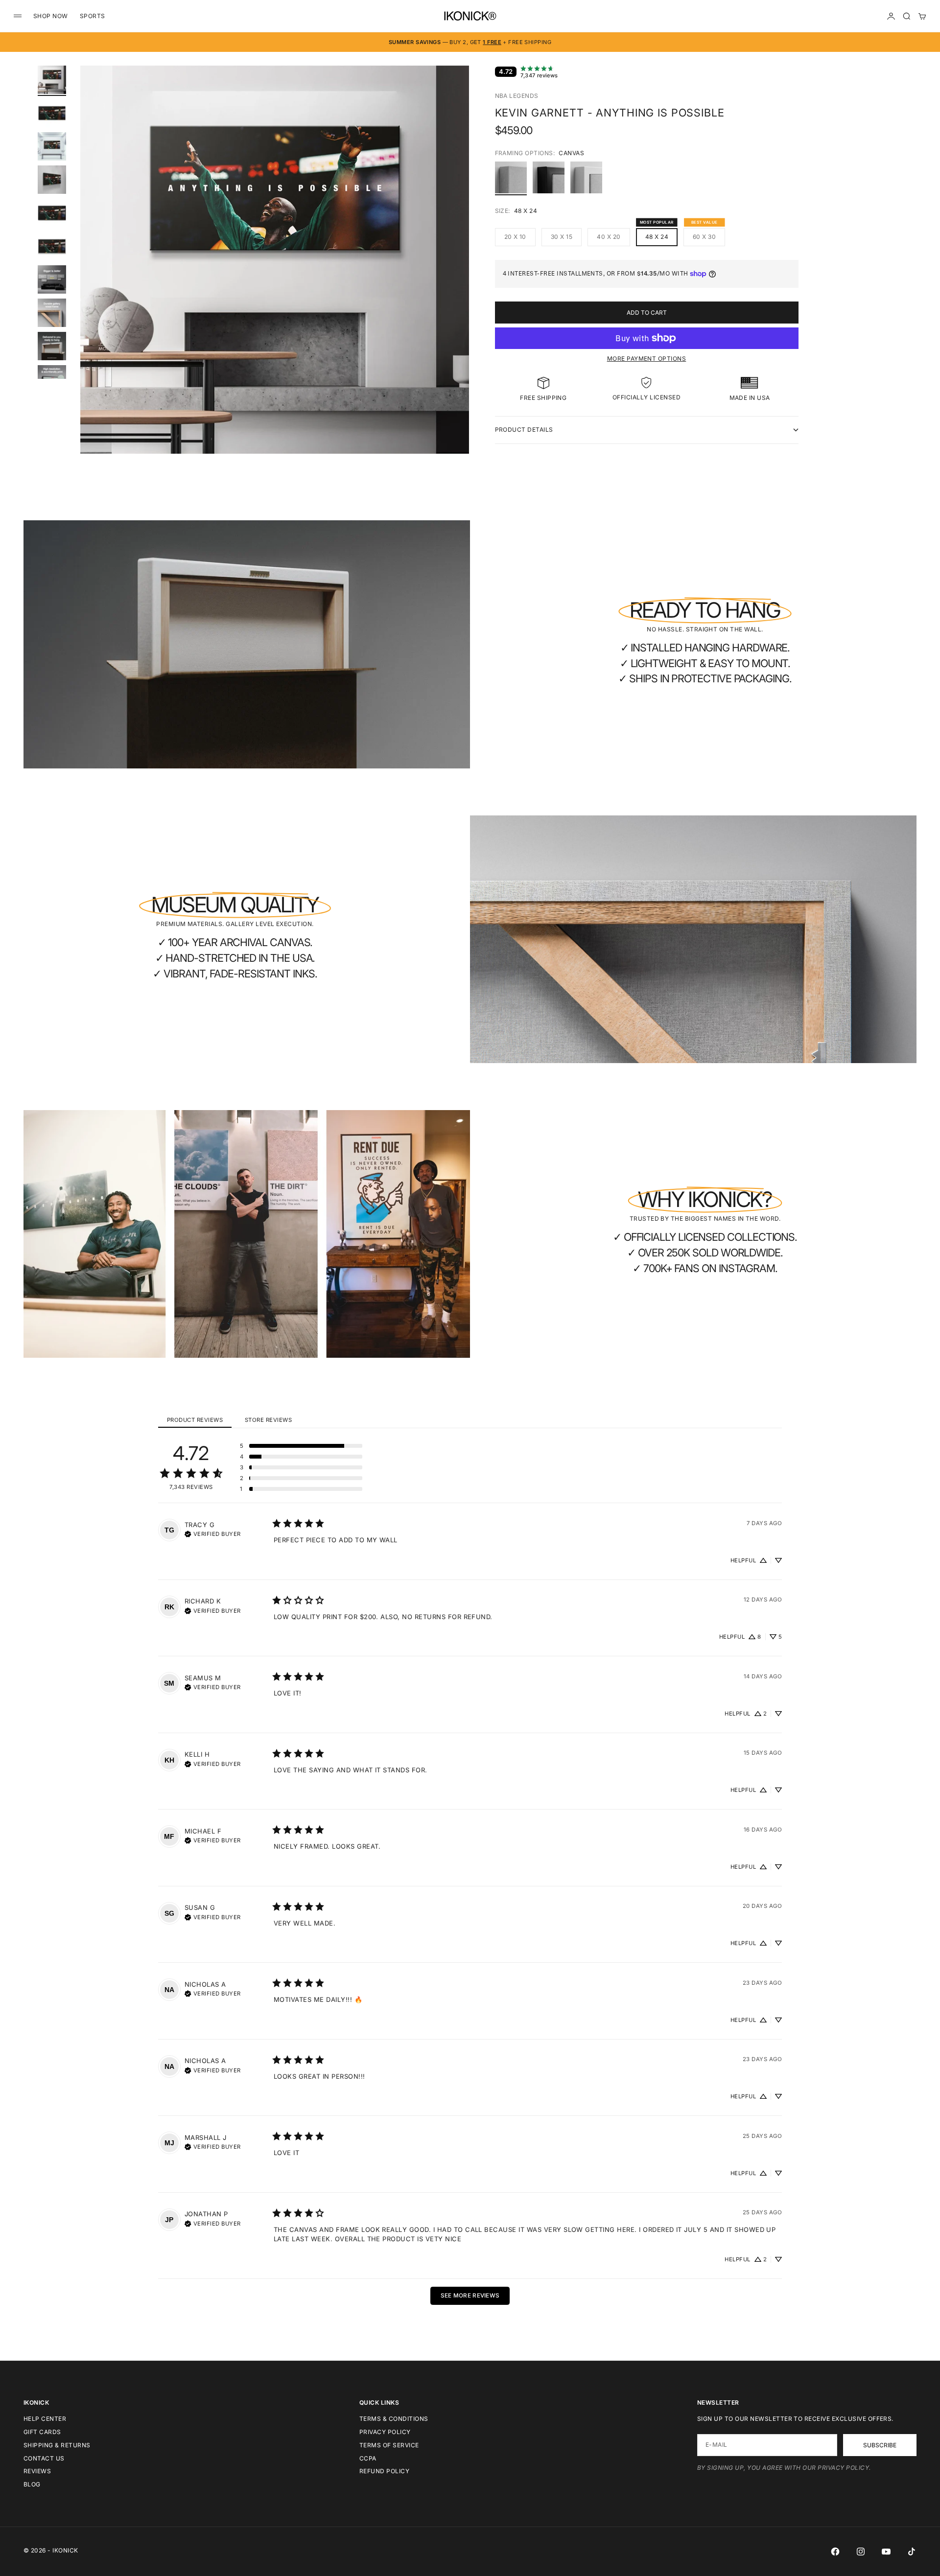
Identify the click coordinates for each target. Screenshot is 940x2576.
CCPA (368, 2458)
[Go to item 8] (52, 313)
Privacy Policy (385, 2432)
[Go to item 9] (52, 346)
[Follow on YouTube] (886, 2552)
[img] (213, 1533)
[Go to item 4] (52, 180)
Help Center (45, 2419)
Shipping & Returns (57, 2445)
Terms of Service (389, 2445)
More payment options (647, 359)
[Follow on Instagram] (861, 2552)
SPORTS (93, 16)
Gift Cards (42, 2432)
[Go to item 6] (52, 246)
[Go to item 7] (52, 279)
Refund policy (384, 2471)
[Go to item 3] (52, 146)
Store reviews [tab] (268, 1420)
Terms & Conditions (394, 2419)
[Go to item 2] (52, 113)
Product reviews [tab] (195, 1420)
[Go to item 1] (52, 80)
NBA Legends (517, 96)
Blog (32, 2484)
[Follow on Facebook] (835, 2552)
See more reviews (470, 2296)
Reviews (37, 2471)
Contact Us (44, 2458)
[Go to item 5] (52, 213)
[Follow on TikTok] (912, 2552)
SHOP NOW (51, 16)
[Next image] (457, 272)
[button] (301, 1446)
